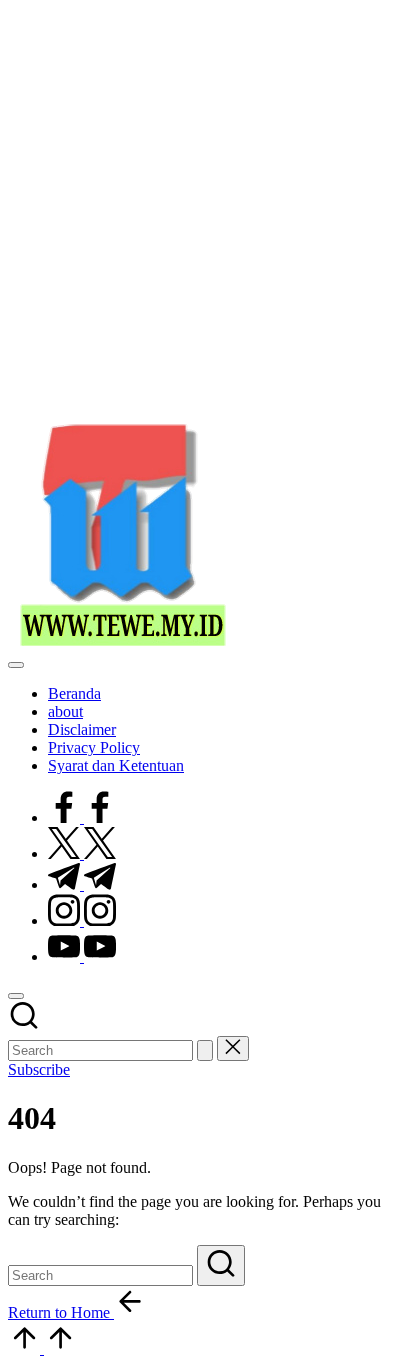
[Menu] (16, 665)
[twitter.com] (82, 853)
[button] (205, 1050)
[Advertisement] (206, 214)
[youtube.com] (82, 956)
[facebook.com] (82, 817)
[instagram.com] (82, 920)
